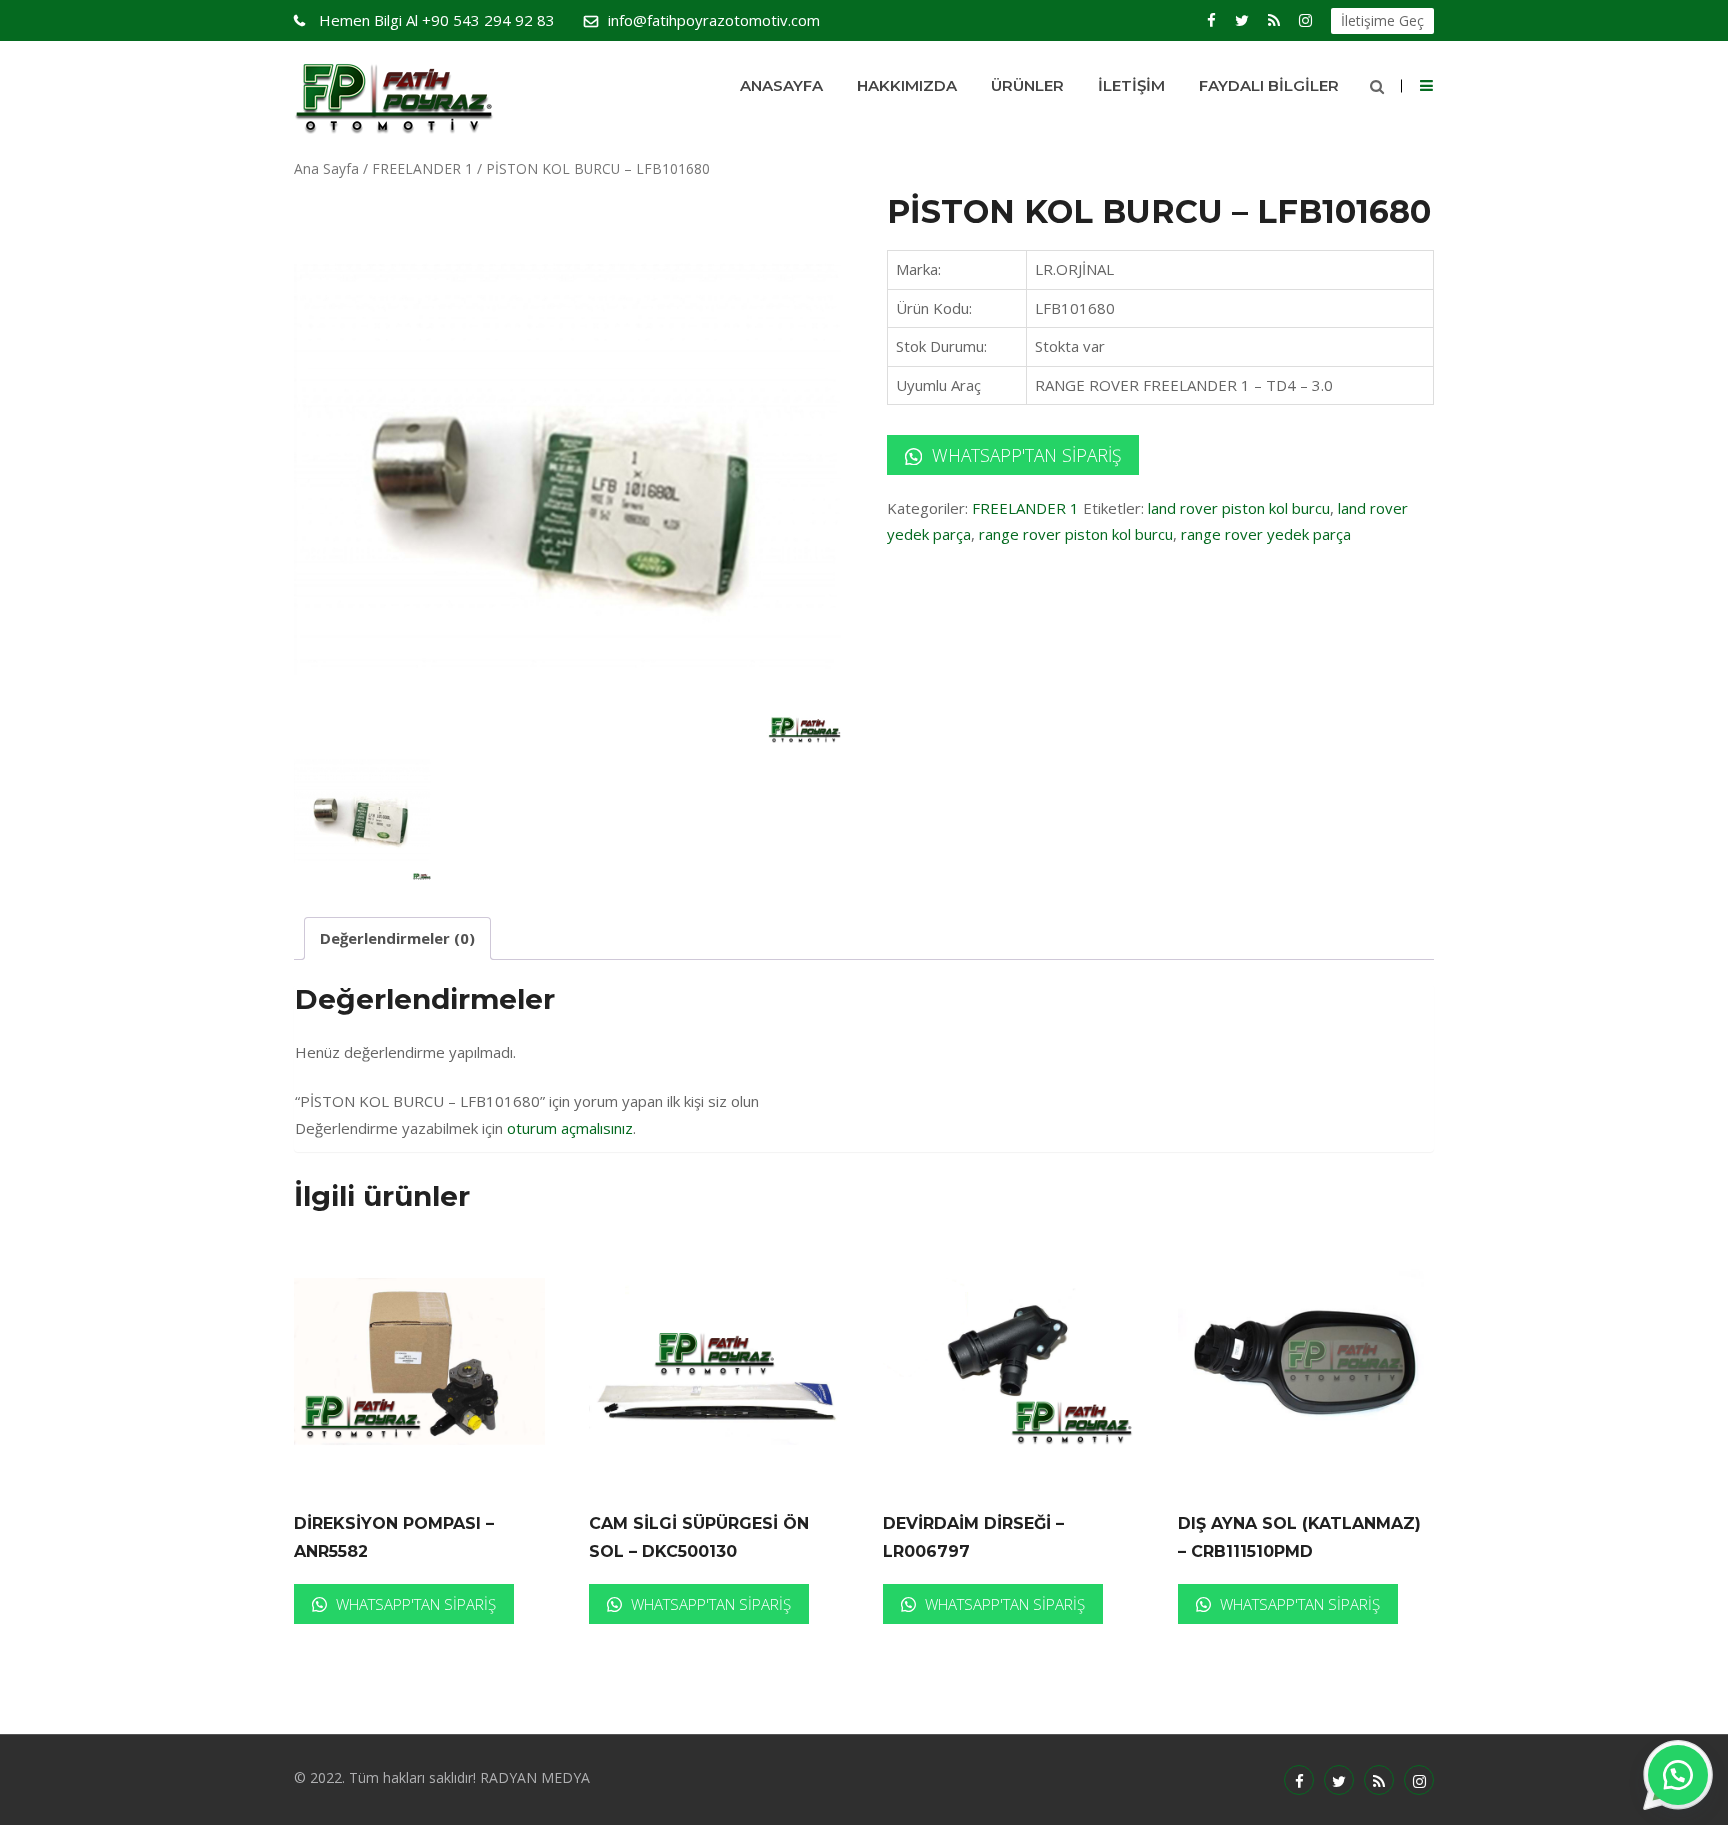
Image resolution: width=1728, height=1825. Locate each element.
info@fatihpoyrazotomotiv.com (714, 20)
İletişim (1131, 85)
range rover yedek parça (1266, 534)
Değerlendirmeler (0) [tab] (397, 938)
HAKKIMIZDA (907, 85)
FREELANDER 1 (422, 168)
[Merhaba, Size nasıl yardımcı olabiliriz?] (1678, 1775)
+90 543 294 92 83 (437, 20)
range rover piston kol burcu (1076, 534)
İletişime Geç (1382, 20)
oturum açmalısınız (570, 1128)
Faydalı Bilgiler (1269, 85)
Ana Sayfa (326, 168)
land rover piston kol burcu (1239, 508)
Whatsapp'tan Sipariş (1024, 455)
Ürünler (1027, 85)
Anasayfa (781, 85)
